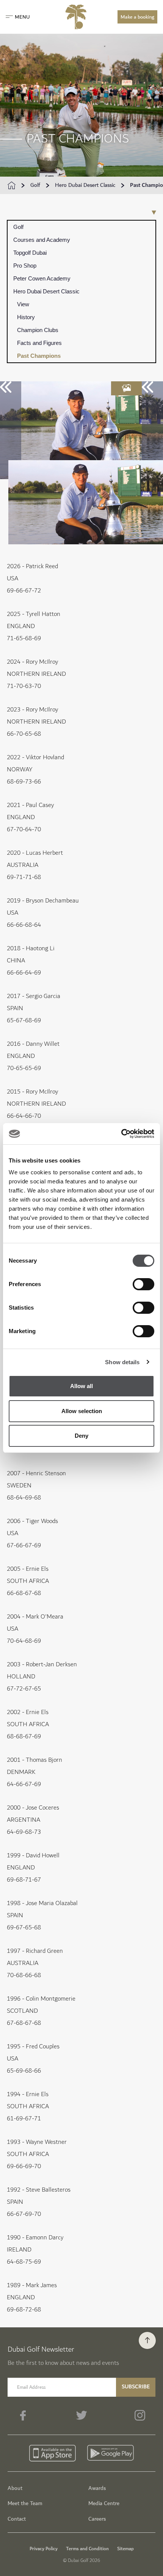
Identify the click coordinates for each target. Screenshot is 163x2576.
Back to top (147, 2340)
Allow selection (82, 1411)
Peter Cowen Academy (42, 278)
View (23, 304)
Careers (97, 2519)
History (26, 317)
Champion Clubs (38, 330)
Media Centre (104, 2503)
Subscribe (136, 2387)
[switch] (143, 1284)
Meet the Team (25, 2503)
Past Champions (39, 356)
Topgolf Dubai (30, 253)
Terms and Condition (87, 2549)
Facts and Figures (39, 343)
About (15, 2488)
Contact (17, 2519)
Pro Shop (25, 266)
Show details (122, 1362)
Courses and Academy (42, 240)
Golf (35, 185)
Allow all (81, 1386)
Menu (22, 17)
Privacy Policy (44, 2549)
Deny (81, 1436)
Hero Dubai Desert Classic (85, 185)
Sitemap (125, 2549)
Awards (97, 2488)
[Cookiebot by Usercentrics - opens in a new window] (121, 1134)
